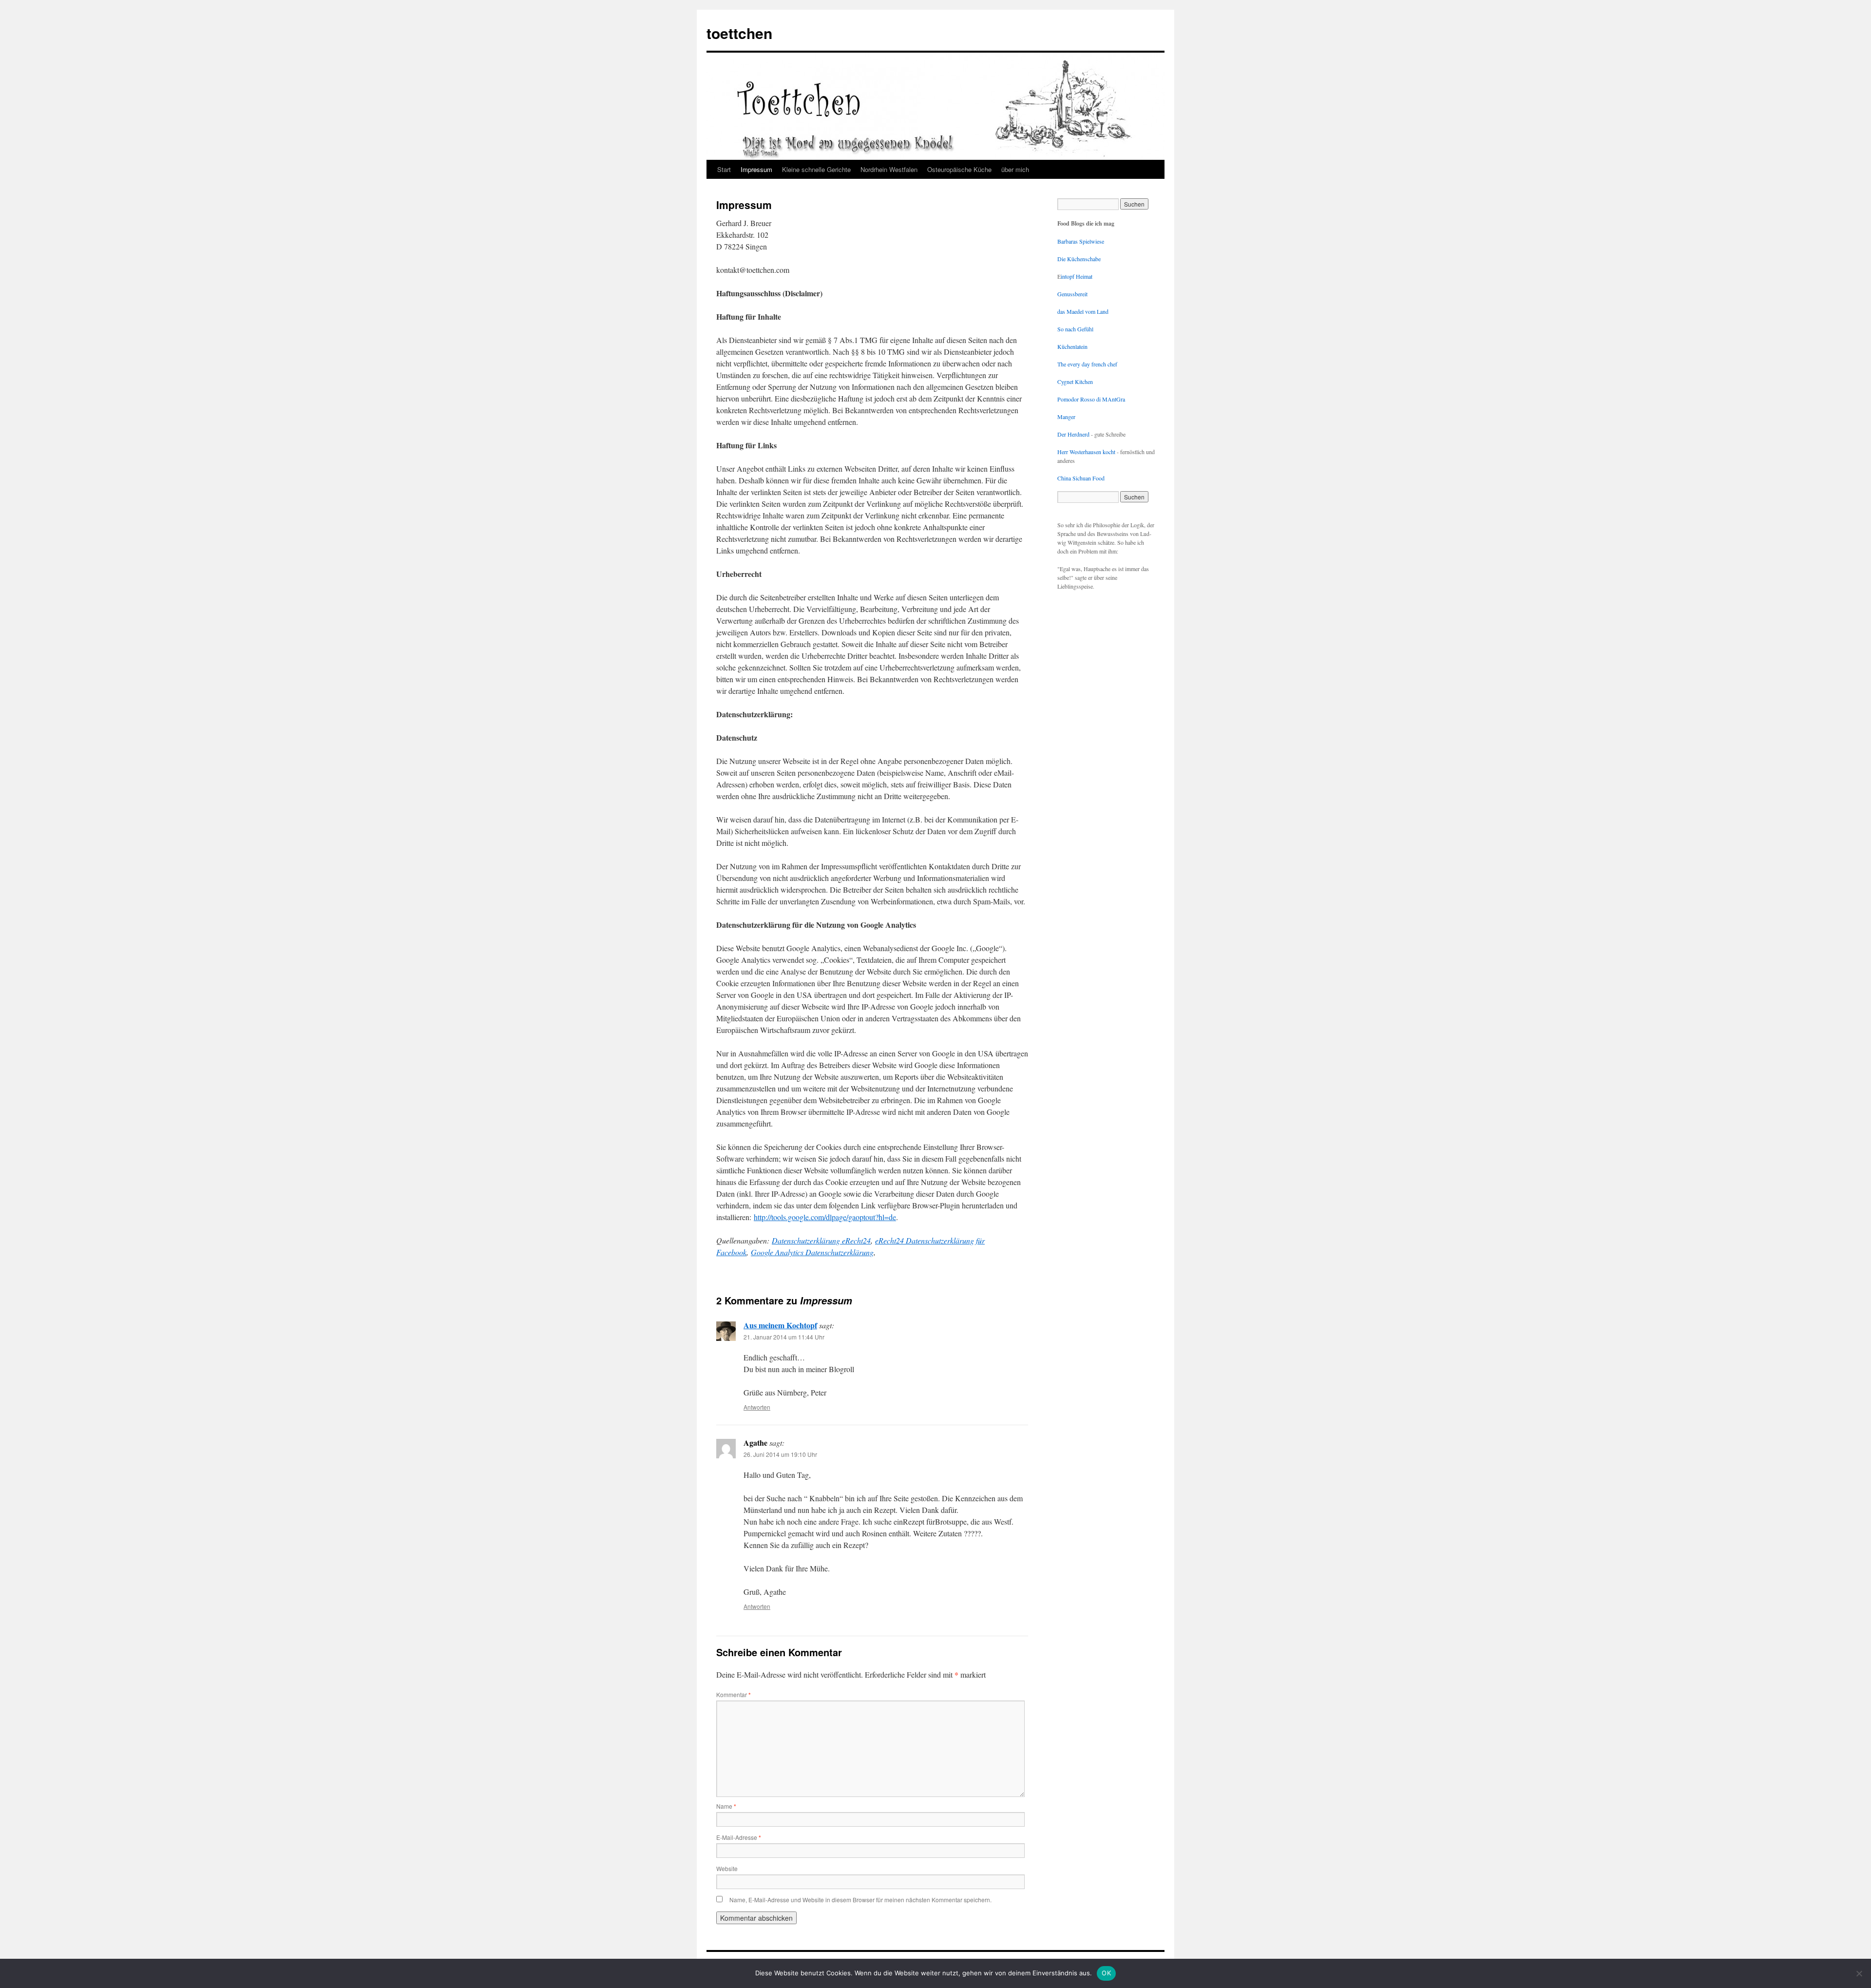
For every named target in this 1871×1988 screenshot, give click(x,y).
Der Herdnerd (1073, 434)
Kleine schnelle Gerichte (816, 169)
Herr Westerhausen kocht (1086, 452)
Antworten (757, 1407)
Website (727, 1868)
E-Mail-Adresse (739, 1837)
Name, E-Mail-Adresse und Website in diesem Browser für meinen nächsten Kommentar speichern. (860, 1900)
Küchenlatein (1072, 346)
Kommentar (734, 1694)
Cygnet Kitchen (1075, 382)
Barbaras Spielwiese (1081, 241)
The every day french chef (1087, 364)
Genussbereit (1072, 294)
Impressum (756, 169)
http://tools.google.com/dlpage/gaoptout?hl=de (825, 1217)
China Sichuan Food (1081, 478)
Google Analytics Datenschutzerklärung (812, 1252)
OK (1106, 1973)
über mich (1015, 169)
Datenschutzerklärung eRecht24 (821, 1240)
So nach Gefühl (1075, 329)
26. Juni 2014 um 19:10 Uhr (780, 1454)
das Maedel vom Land (1083, 311)
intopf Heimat (1077, 276)
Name (726, 1806)
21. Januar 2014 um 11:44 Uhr (784, 1337)
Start (724, 169)
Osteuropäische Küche (959, 169)
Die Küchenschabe (1079, 259)
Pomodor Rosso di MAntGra (1091, 399)
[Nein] (1859, 1973)
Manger (1066, 417)
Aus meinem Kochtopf (780, 1325)
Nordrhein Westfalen (889, 169)
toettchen (739, 33)
